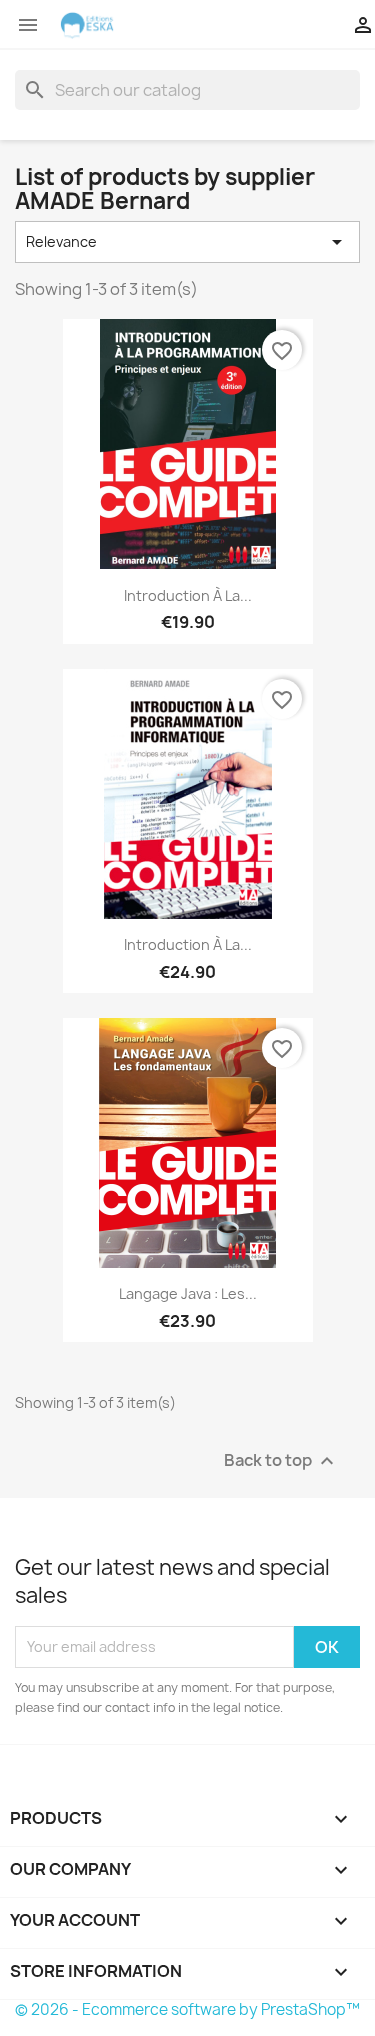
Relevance (187, 242)
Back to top (281, 1460)
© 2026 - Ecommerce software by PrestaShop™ (187, 2009)
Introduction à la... (188, 595)
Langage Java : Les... (188, 1293)
